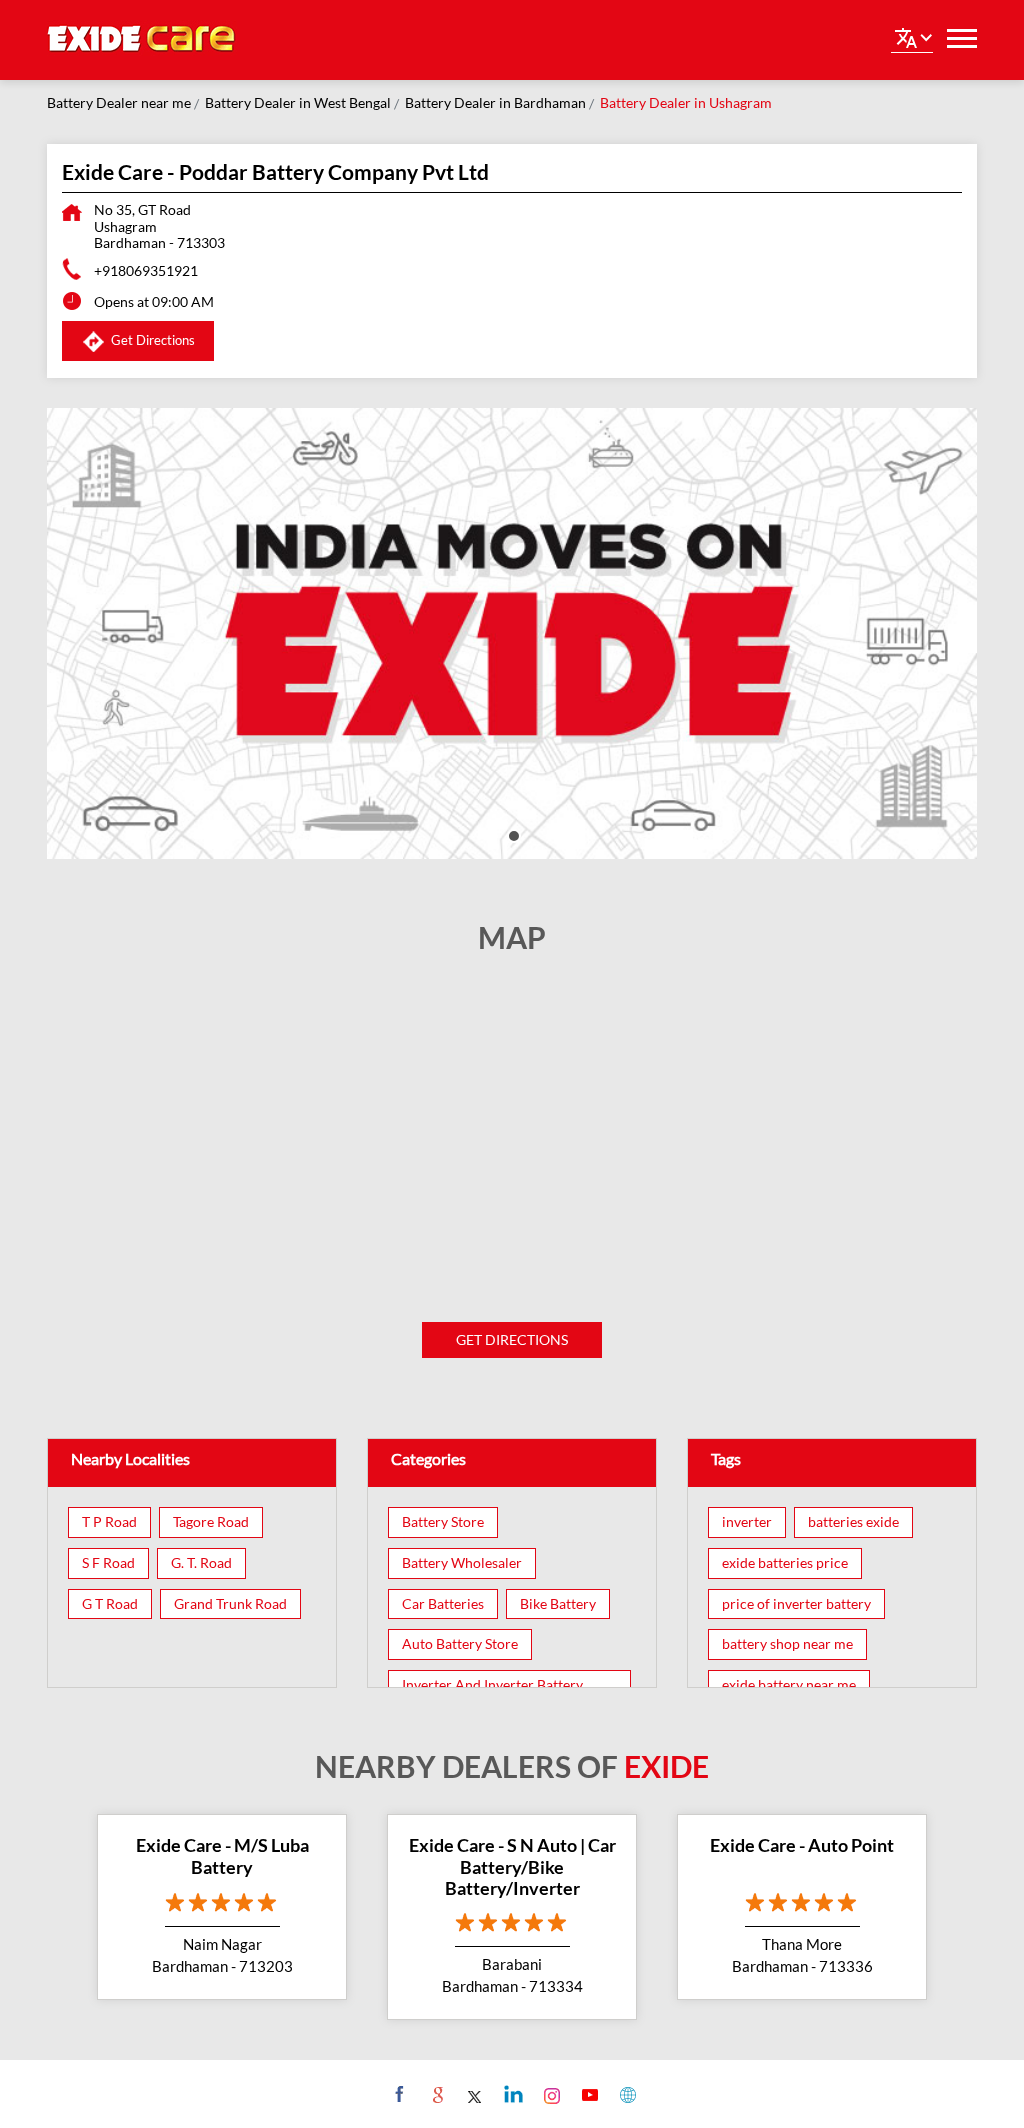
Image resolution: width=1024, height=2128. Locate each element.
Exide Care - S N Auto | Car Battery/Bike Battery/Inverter (512, 1866)
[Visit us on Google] (435, 2094)
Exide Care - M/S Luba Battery (222, 1856)
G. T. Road (201, 1563)
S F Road (108, 1563)
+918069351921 (146, 270)
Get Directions (512, 1339)
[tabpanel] (512, 633)
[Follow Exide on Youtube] (587, 2094)
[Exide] (142, 40)
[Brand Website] (625, 2094)
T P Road (109, 1522)
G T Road (110, 1604)
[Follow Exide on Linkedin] (511, 2094)
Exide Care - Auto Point (802, 1845)
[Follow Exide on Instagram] (549, 2094)
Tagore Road (211, 1522)
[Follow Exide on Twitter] (473, 2094)
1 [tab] (512, 834)
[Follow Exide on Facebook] (397, 2094)
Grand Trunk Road (230, 1604)
